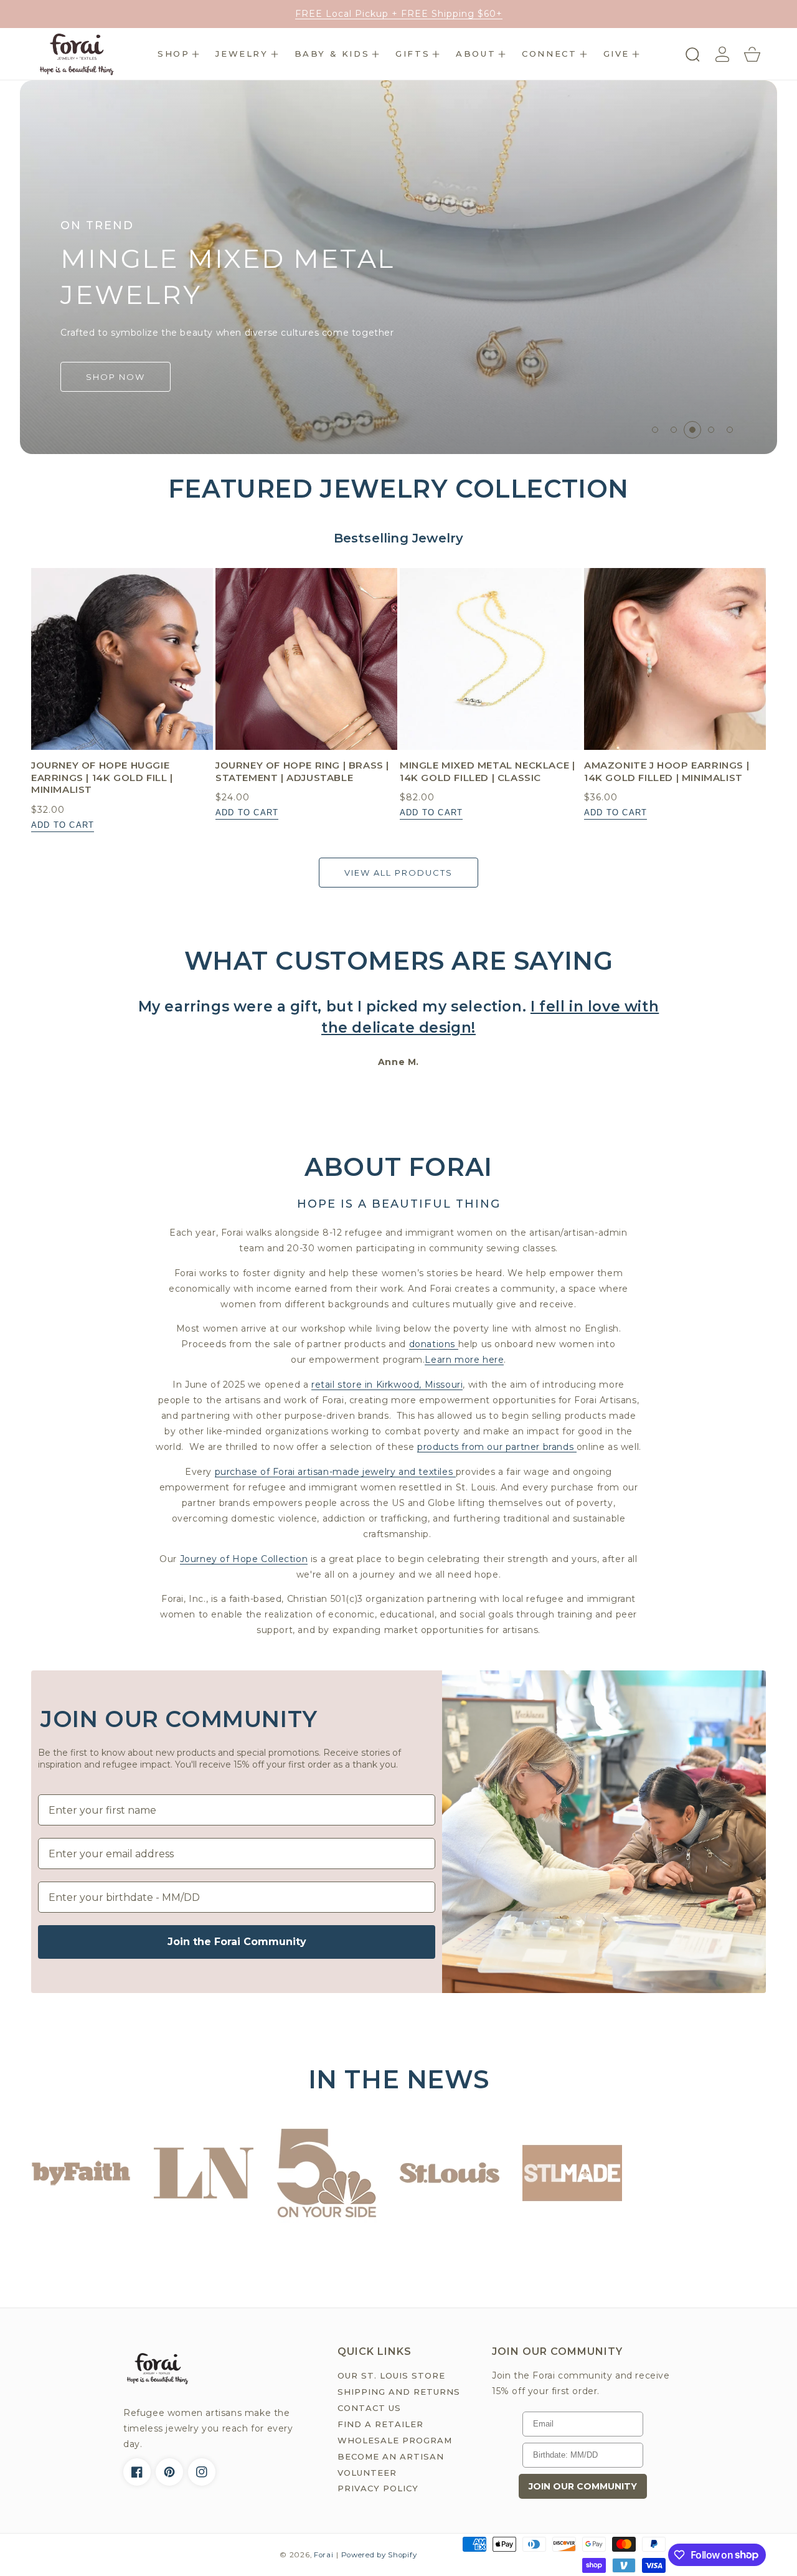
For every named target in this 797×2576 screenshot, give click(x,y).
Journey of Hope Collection (244, 1559)
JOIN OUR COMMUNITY (583, 2486)
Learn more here (464, 1360)
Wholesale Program (395, 2440)
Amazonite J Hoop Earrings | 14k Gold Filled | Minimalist (667, 771)
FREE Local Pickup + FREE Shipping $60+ (399, 14)
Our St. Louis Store (391, 2375)
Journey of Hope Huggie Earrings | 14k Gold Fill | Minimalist (102, 777)
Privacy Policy (378, 2488)
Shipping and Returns (399, 2392)
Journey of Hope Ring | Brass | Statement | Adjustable (302, 771)
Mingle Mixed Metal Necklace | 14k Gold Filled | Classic (487, 771)
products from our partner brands (497, 1447)
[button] (178, 54)
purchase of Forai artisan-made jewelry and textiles (335, 1472)
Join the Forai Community (237, 1942)
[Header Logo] (76, 54)
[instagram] (202, 2472)
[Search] (692, 54)
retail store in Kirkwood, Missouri (387, 1385)
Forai (324, 2555)
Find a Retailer (380, 2424)
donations (434, 1344)
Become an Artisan (391, 2456)
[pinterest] (169, 2472)
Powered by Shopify (379, 2555)
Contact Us (369, 2408)
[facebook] (137, 2472)
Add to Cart (63, 825)
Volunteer (367, 2473)
